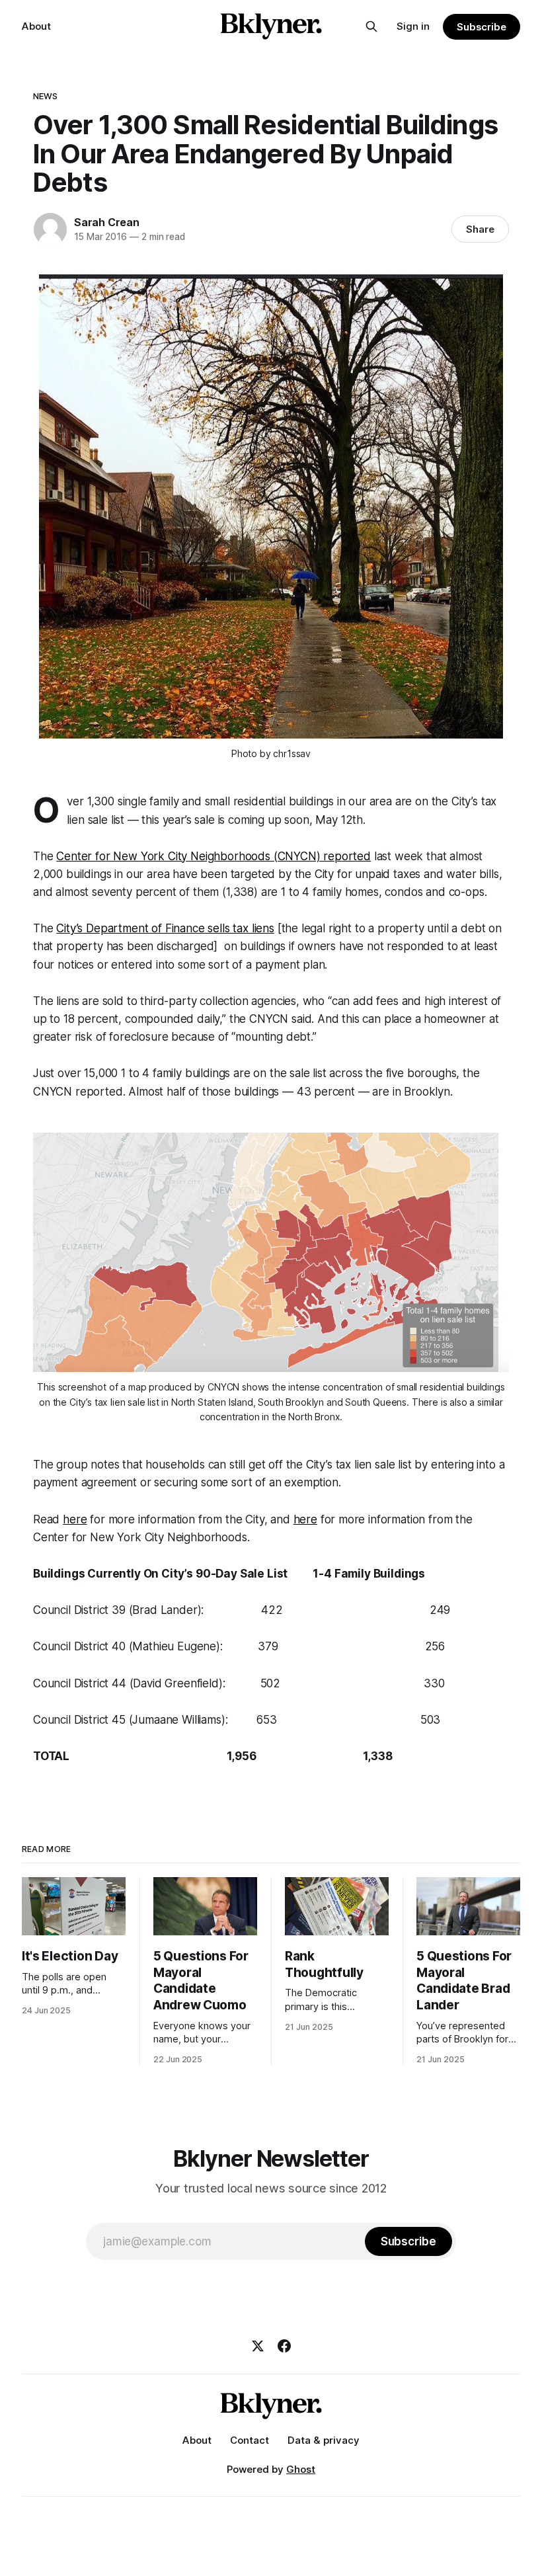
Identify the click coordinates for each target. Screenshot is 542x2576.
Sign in (413, 26)
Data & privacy (324, 2440)
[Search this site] (371, 26)
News (46, 96)
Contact (250, 2440)
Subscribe (482, 27)
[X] (258, 2346)
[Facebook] (284, 2346)
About (36, 26)
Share (480, 229)
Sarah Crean (107, 222)
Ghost (301, 2469)
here (75, 1519)
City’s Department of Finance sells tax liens (165, 928)
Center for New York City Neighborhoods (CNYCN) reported (213, 856)
